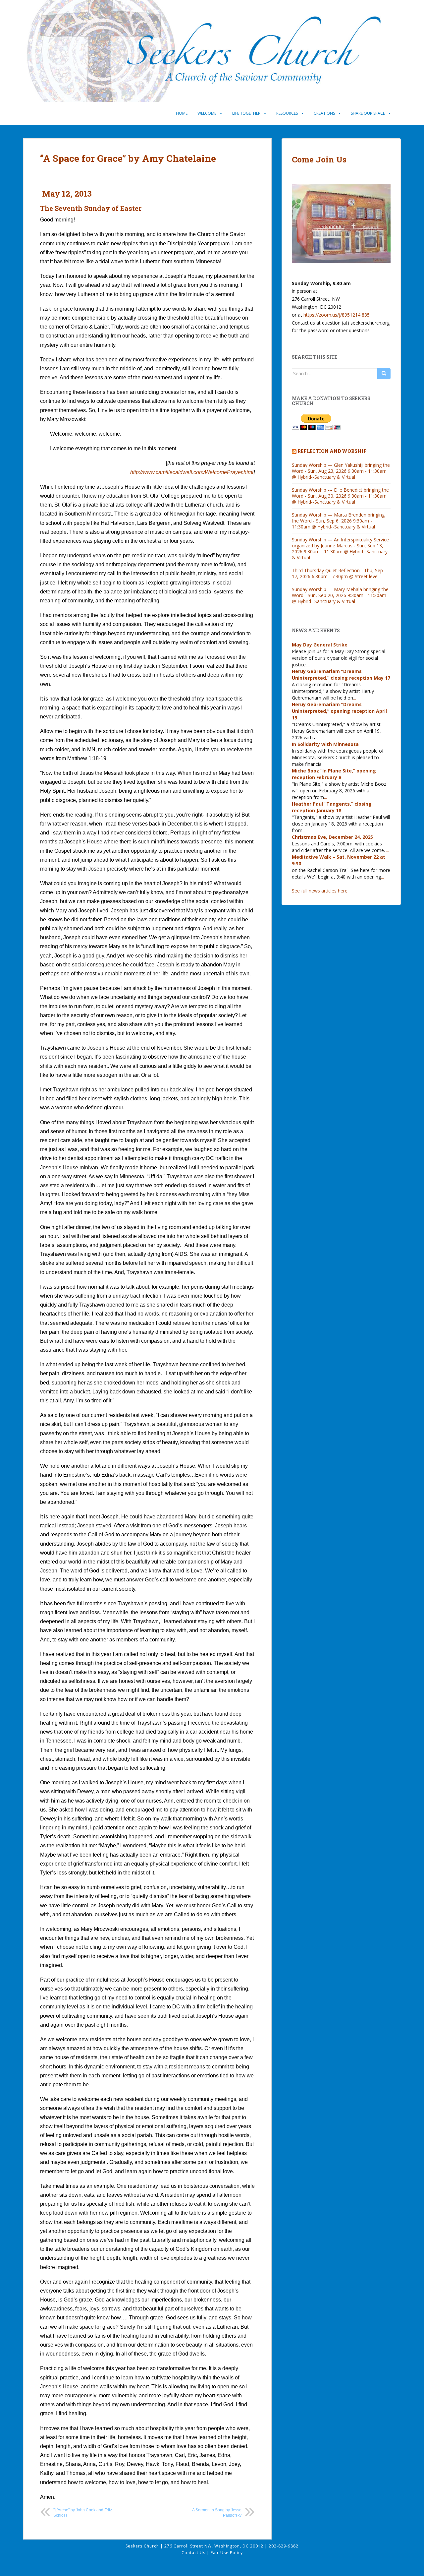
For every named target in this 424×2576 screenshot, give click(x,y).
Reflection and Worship (332, 451)
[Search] (384, 374)
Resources (287, 113)
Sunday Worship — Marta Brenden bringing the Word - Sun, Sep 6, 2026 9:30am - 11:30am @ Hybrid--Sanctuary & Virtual (338, 521)
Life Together (246, 113)
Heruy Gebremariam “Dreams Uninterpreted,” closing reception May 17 (341, 675)
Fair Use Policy (227, 2553)
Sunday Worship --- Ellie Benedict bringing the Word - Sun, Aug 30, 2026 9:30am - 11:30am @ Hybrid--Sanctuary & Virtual (340, 496)
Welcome (207, 113)
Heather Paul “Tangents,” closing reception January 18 (332, 807)
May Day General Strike (320, 645)
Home (182, 113)
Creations (324, 113)
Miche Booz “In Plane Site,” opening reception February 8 (334, 774)
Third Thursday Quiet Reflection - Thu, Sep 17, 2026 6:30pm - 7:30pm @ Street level (337, 573)
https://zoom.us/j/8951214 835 (337, 315)
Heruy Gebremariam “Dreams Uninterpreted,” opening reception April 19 (339, 711)
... (308, 665)
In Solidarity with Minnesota (325, 744)
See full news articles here (320, 891)
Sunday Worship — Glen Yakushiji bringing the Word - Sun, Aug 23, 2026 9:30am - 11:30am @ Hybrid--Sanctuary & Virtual (341, 471)
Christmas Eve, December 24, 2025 (332, 837)
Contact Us (194, 2553)
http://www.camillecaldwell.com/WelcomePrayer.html (192, 472)
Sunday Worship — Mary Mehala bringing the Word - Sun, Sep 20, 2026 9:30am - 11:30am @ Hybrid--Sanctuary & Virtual (340, 595)
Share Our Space (368, 113)
